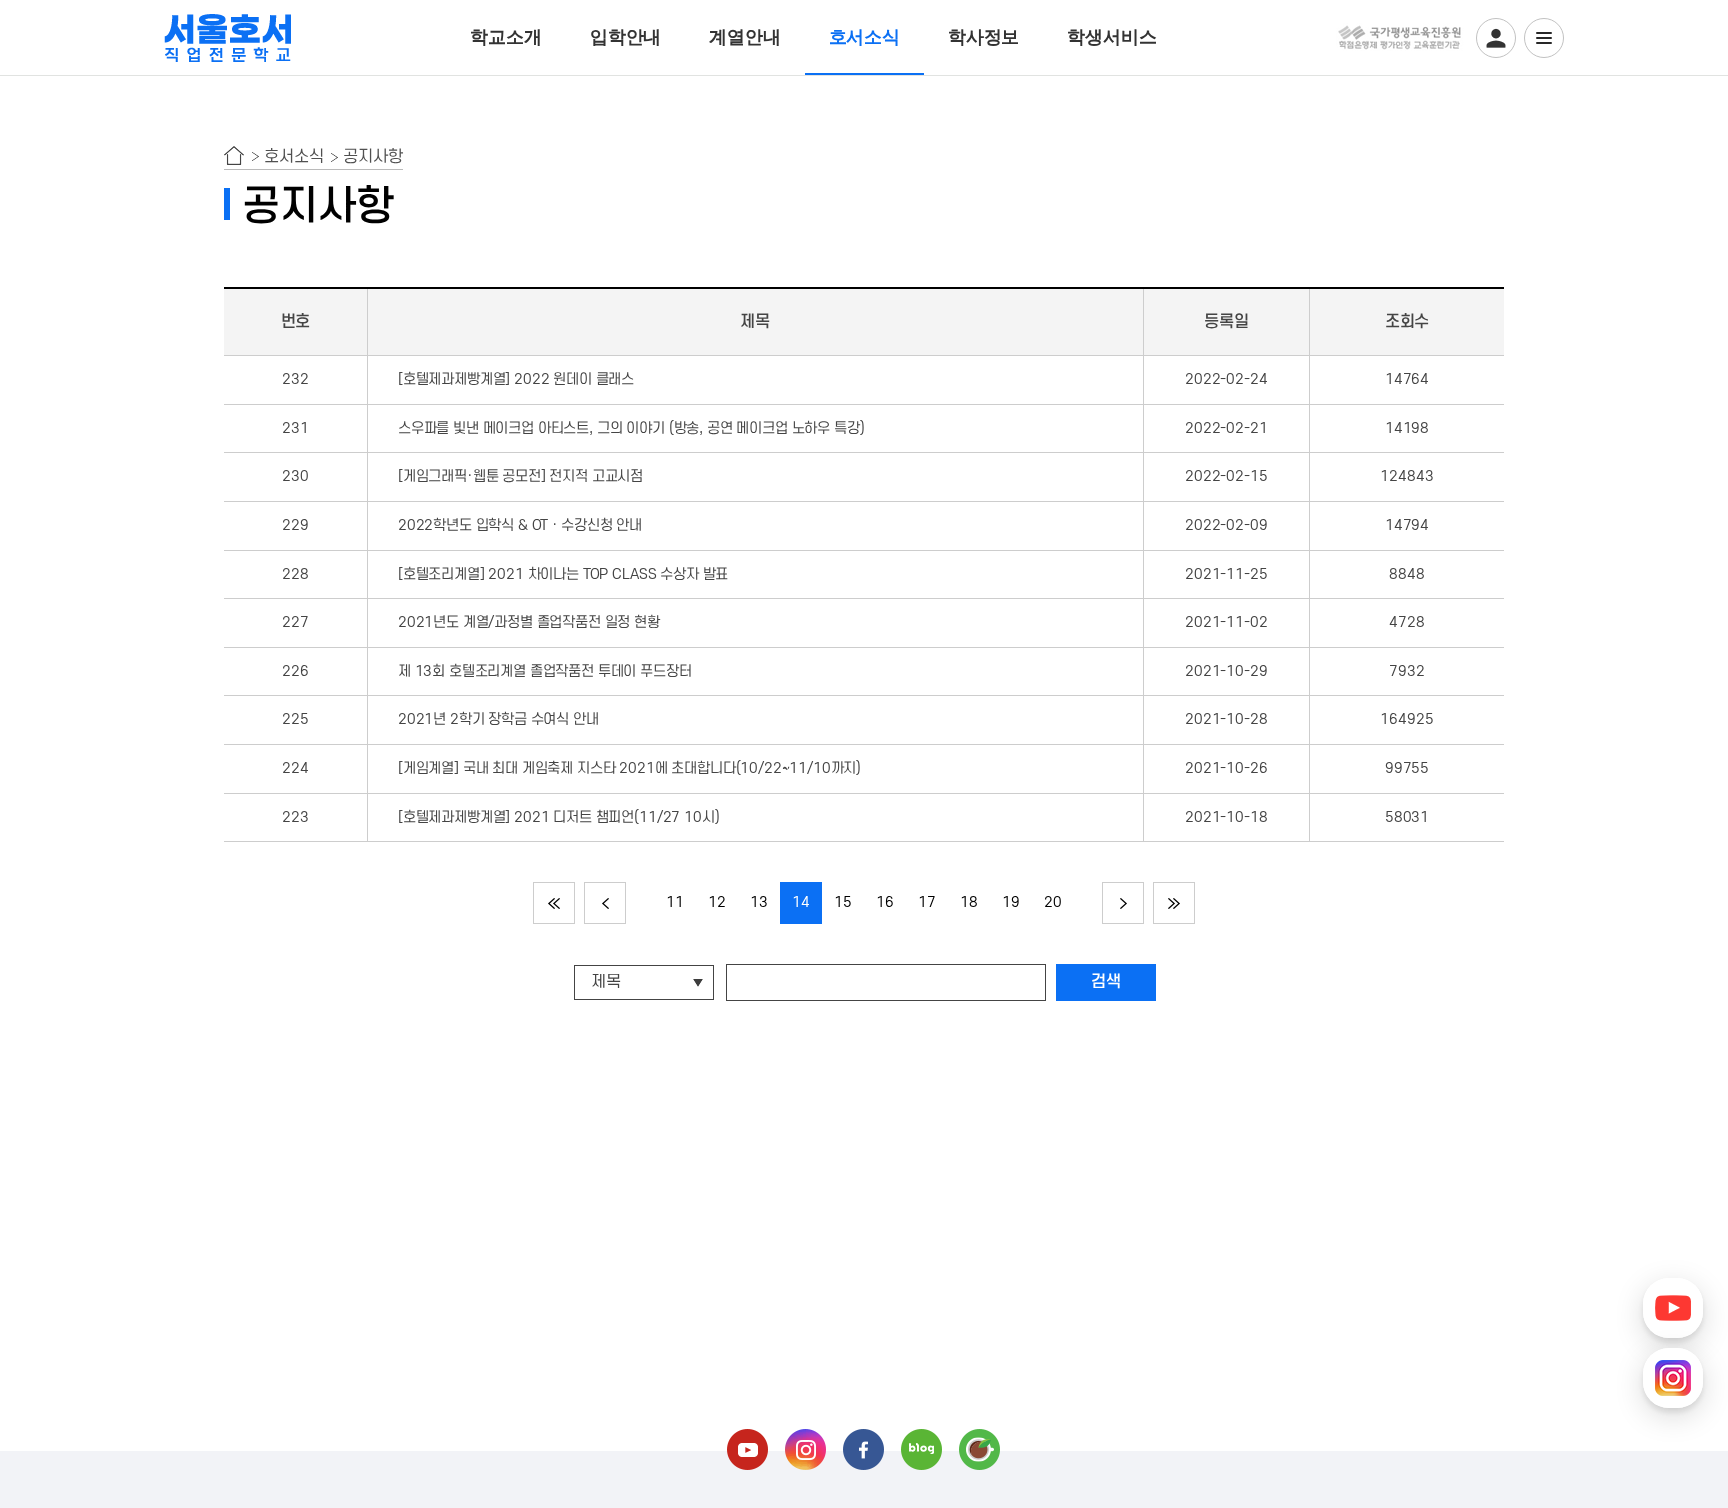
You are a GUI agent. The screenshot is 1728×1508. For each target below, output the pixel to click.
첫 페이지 (554, 903)
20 (1053, 902)
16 (885, 902)
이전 (605, 903)
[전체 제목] (646, 982)
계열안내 (744, 37)
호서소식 (864, 37)
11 (675, 902)
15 (843, 902)
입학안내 (625, 37)
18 (969, 902)
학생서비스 (1111, 37)
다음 (1123, 903)
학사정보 (983, 37)
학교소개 (505, 37)
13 (759, 902)
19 (1011, 902)
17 (927, 902)
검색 (1106, 982)
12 (717, 902)
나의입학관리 (1496, 38)
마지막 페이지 (1174, 903)
